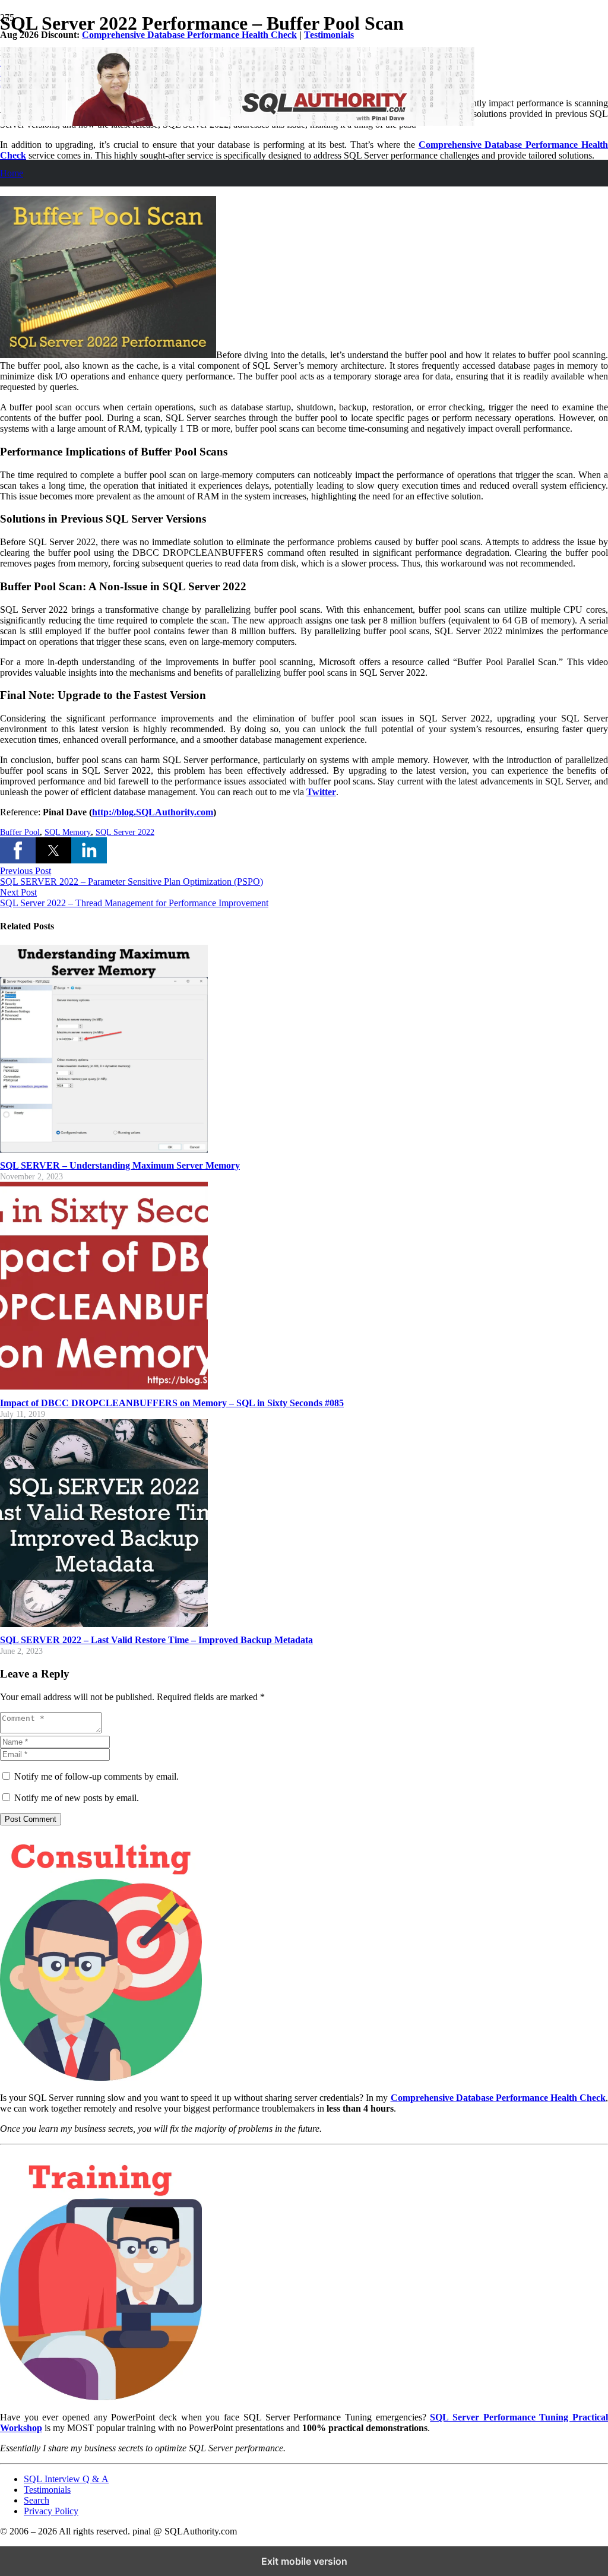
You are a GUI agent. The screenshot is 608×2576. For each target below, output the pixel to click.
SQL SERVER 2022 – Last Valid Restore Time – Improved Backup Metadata (156, 1640)
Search (37, 2500)
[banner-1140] (237, 123)
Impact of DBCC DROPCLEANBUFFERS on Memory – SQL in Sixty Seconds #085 (172, 1403)
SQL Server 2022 (125, 832)
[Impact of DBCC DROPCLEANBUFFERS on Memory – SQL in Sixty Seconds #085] (104, 1386)
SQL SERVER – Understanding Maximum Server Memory (120, 1165)
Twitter (321, 792)
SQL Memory (68, 832)
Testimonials (329, 35)
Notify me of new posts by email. (77, 1798)
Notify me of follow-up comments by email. (96, 1776)
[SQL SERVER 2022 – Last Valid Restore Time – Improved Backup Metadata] (104, 1624)
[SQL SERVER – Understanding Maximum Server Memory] (104, 1149)
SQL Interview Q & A (66, 2479)
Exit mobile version (304, 2561)
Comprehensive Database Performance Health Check (189, 35)
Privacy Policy (51, 2511)
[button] (18, 850)
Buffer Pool (20, 832)
